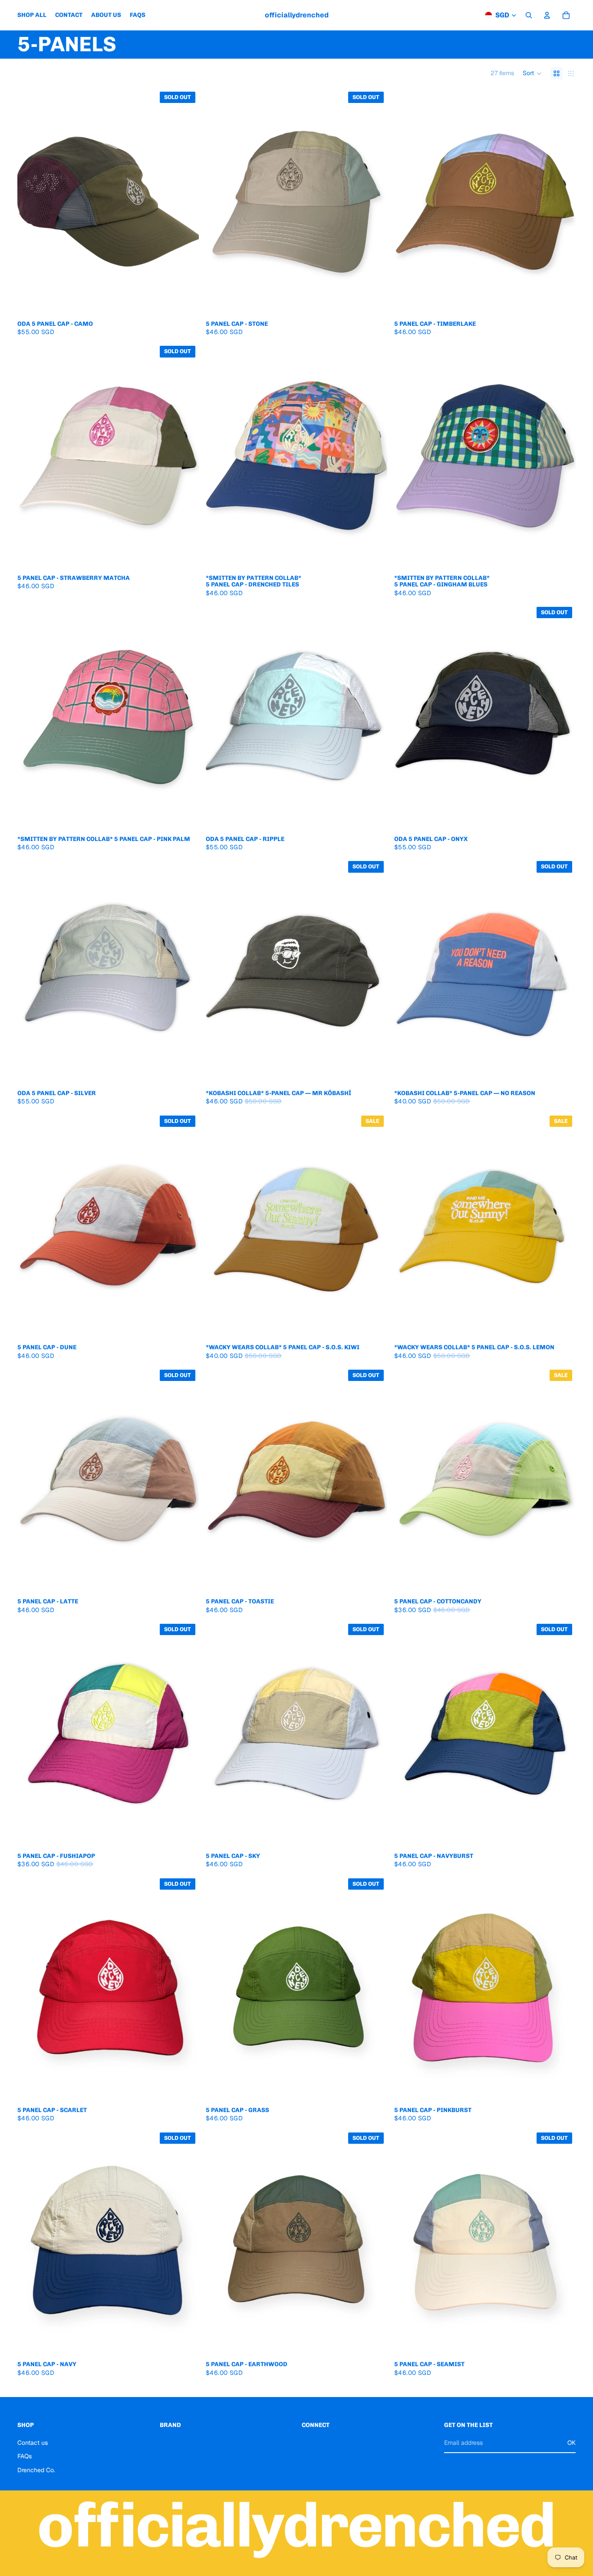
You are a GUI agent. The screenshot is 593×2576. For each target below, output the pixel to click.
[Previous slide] (30, 202)
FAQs (25, 2456)
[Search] (529, 15)
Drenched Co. (36, 2470)
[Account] (547, 15)
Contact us (33, 2443)
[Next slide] (186, 202)
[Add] (562, 302)
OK (572, 2443)
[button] (532, 73)
